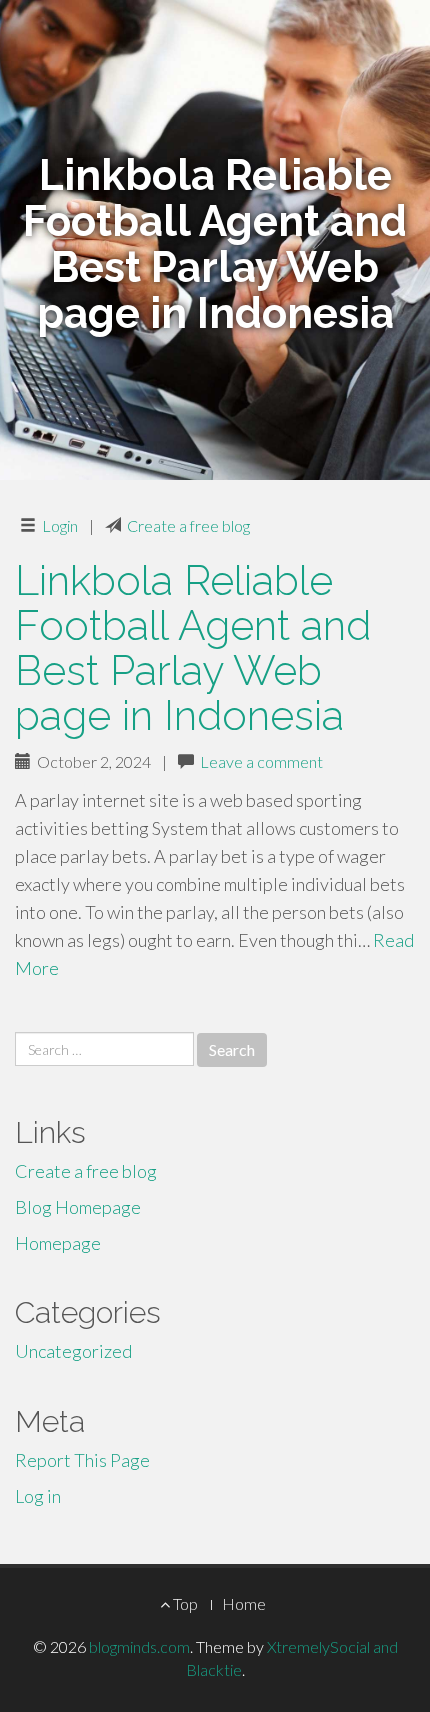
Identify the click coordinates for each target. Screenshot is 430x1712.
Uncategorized (73, 1351)
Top (184, 1603)
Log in (38, 1496)
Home (244, 1603)
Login (60, 525)
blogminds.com (139, 1646)
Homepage (58, 1243)
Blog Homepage (78, 1207)
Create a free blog (188, 525)
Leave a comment (261, 761)
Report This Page (82, 1460)
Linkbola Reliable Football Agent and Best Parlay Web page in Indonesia (193, 648)
